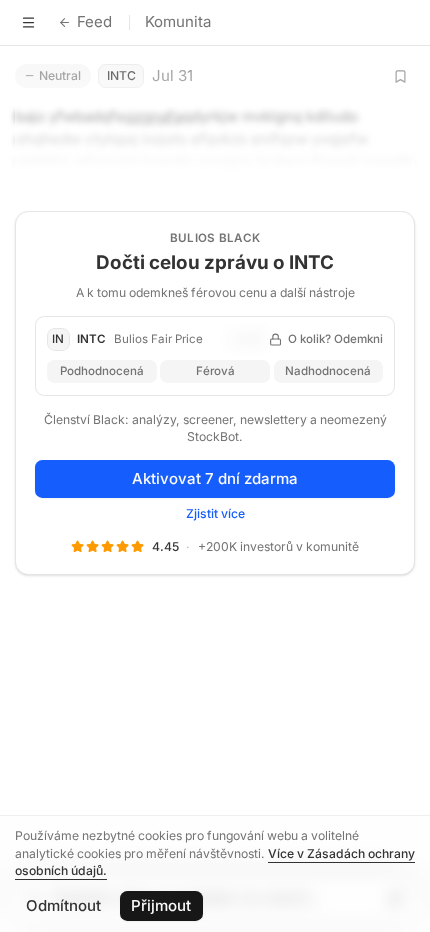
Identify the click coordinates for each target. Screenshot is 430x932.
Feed (94, 21)
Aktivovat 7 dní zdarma (215, 478)
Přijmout (161, 905)
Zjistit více (215, 513)
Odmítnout (63, 905)
